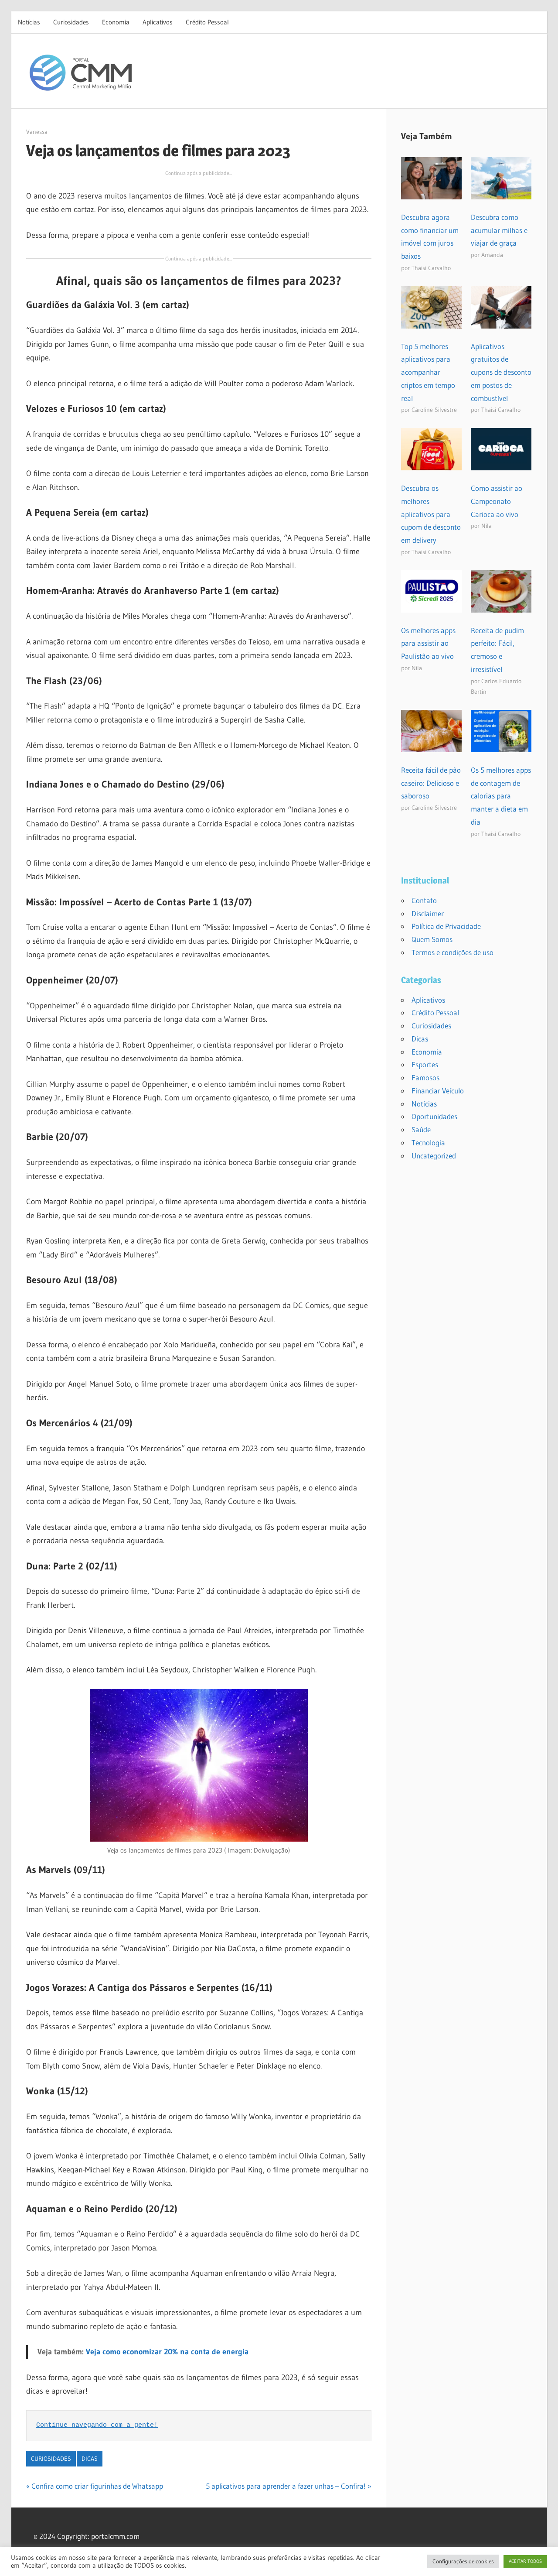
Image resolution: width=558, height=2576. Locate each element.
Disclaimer (428, 913)
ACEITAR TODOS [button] (525, 2561)
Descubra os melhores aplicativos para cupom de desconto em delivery (431, 514)
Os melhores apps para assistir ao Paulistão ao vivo (428, 643)
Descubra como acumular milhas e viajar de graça (499, 230)
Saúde (421, 1129)
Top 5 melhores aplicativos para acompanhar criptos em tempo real (428, 372)
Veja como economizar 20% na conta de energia (167, 2352)
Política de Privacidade (446, 926)
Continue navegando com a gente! (97, 2425)
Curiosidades (71, 22)
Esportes (425, 1064)
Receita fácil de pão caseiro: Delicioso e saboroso (431, 783)
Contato (424, 900)
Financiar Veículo (438, 1091)
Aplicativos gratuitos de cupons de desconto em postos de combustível (501, 372)
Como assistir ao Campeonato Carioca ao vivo (497, 501)
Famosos (425, 1077)
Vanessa (37, 132)
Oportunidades (434, 1116)
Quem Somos (432, 939)
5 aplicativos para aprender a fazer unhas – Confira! (286, 2486)
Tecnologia (428, 1142)
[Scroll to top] (544, 2562)
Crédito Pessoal (207, 22)
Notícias (29, 22)
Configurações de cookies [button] (463, 2561)
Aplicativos (158, 22)
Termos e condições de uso (453, 952)
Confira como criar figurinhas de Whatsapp (97, 2486)
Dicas (90, 2459)
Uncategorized (434, 1156)
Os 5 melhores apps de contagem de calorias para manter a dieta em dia (501, 796)
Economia (116, 22)
